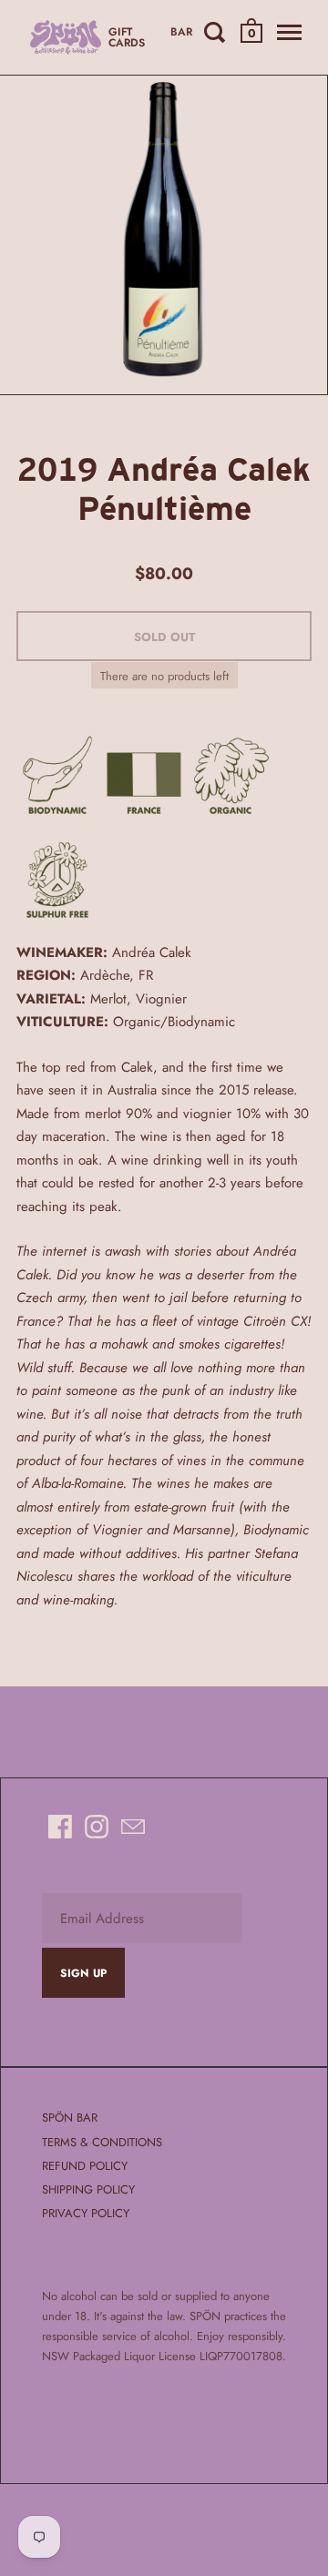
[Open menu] (287, 32)
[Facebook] (60, 1827)
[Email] (133, 1827)
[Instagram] (97, 1827)
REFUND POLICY (85, 2166)
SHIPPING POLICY (88, 2189)
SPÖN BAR (70, 2118)
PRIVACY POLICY (86, 2213)
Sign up (83, 1973)
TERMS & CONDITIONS (102, 2142)
